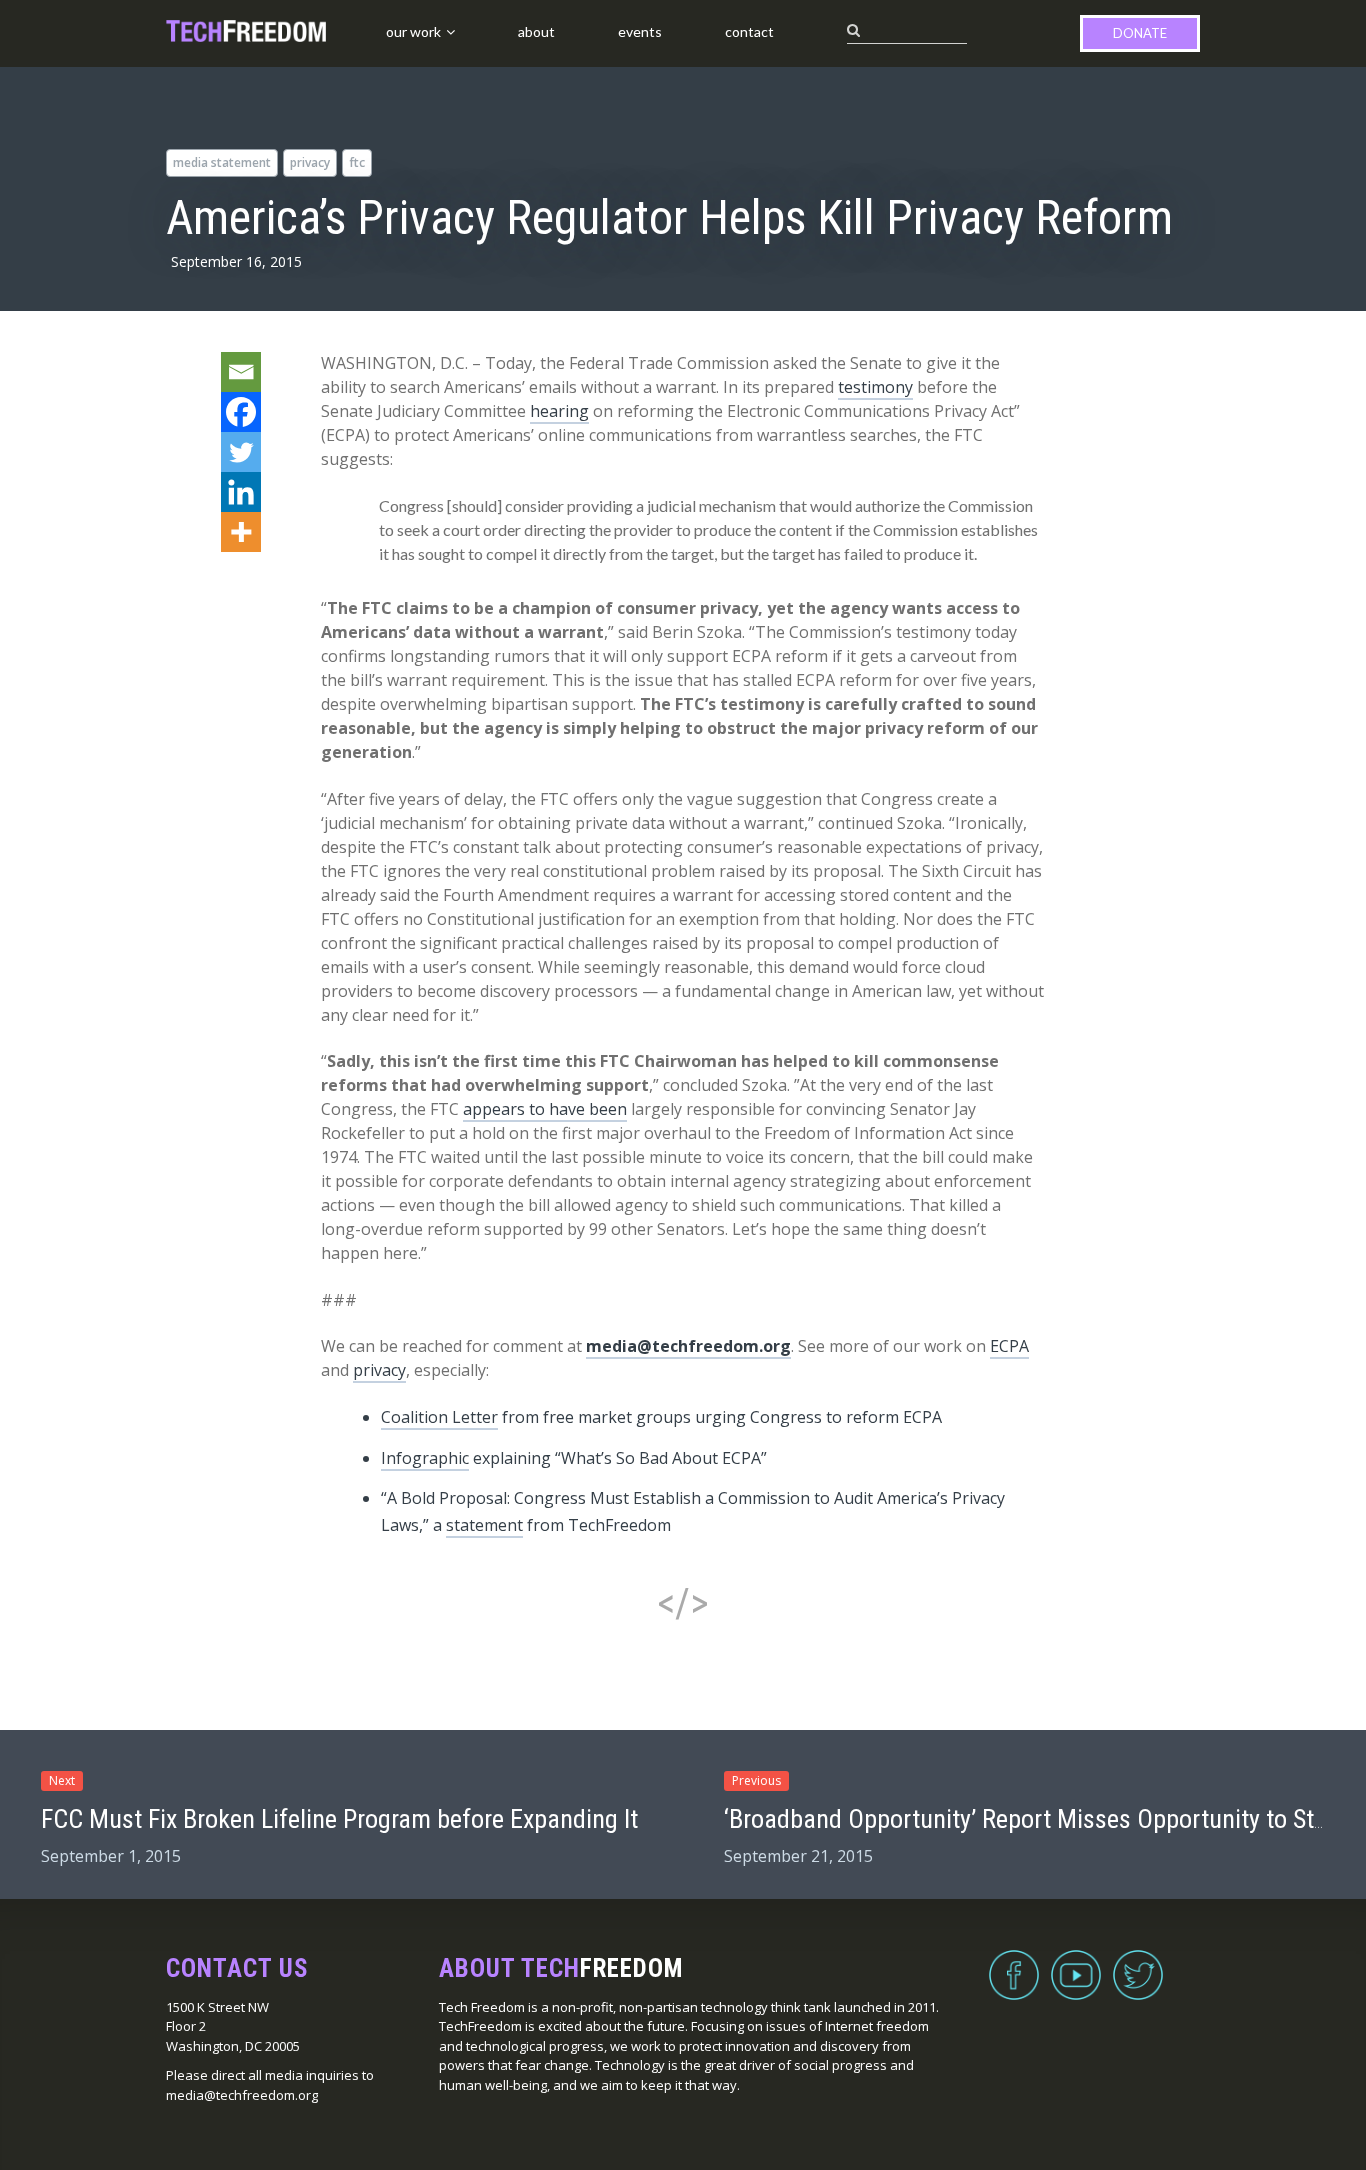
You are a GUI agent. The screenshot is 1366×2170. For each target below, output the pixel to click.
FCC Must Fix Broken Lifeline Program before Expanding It (339, 1819)
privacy (310, 162)
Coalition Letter (439, 1417)
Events (640, 31)
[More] (241, 532)
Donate (1140, 33)
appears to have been (545, 1109)
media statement (222, 162)
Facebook (1014, 1963)
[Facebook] (241, 412)
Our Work (413, 31)
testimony (875, 387)
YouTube (1076, 1963)
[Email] (241, 372)
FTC (357, 162)
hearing (559, 411)
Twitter (1138, 1963)
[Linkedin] (241, 492)
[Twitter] (241, 452)
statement (484, 1525)
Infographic (425, 1458)
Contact (749, 31)
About (536, 31)
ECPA (1009, 1346)
